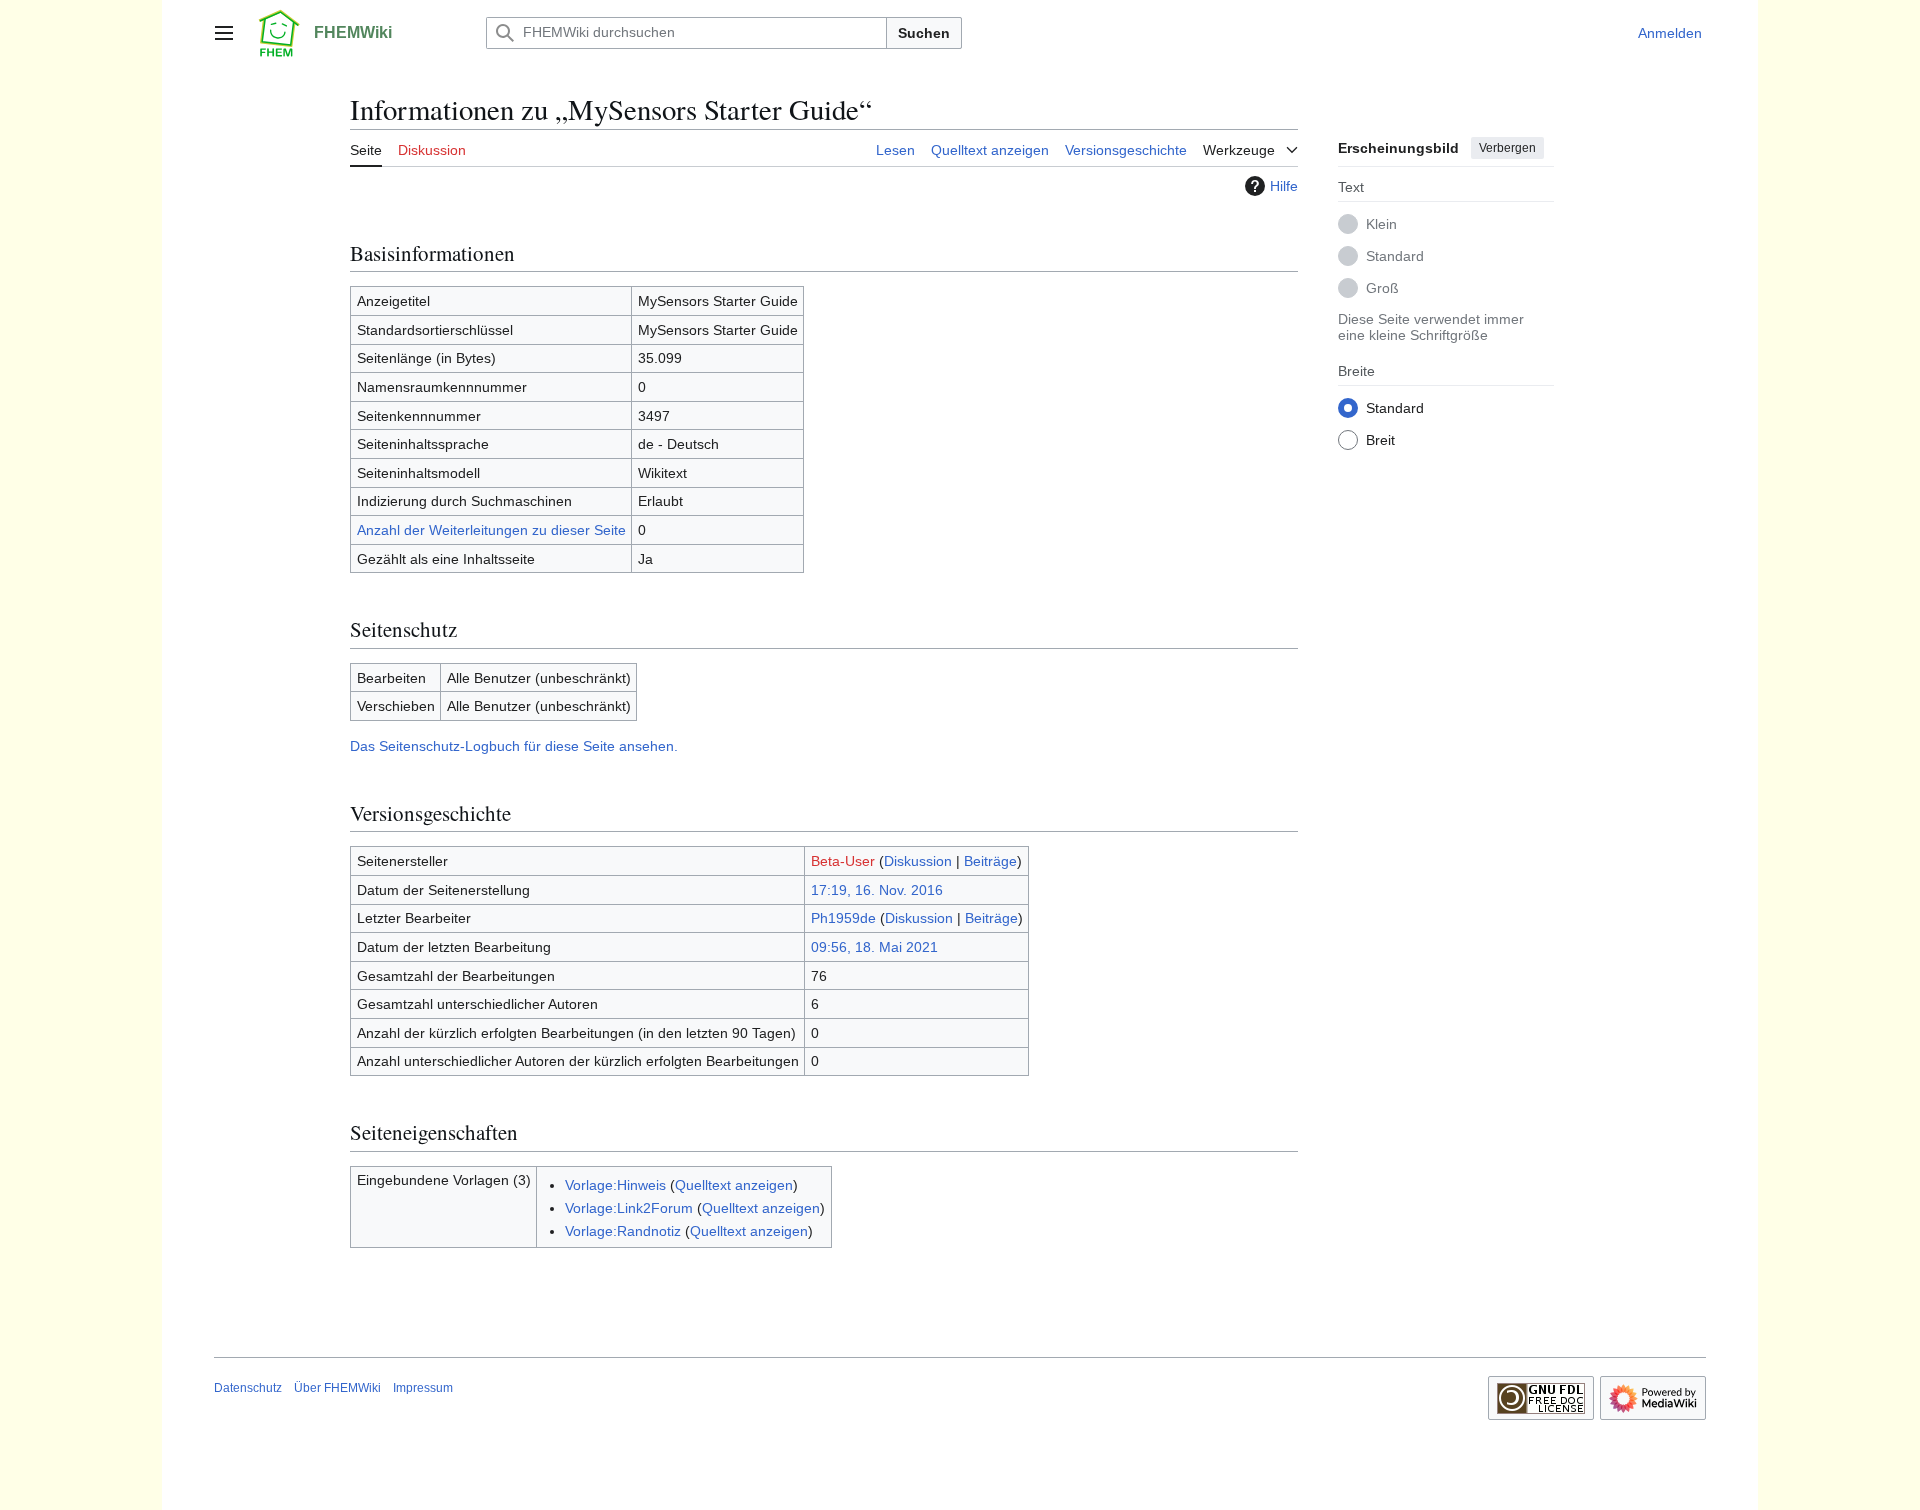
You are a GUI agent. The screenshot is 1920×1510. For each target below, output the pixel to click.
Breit (1380, 439)
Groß (1382, 287)
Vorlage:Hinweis (615, 1185)
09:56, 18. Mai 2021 (874, 947)
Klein (1381, 223)
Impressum (423, 1388)
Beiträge (990, 861)
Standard (1395, 255)
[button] (224, 33)
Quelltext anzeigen (734, 1185)
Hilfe (1284, 186)
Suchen (924, 33)
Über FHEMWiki (337, 1388)
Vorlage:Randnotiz (623, 1231)
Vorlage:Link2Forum (629, 1208)
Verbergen (1507, 148)
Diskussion (918, 861)
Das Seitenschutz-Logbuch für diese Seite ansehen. (514, 746)
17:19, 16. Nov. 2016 (877, 890)
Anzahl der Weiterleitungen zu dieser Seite (491, 530)
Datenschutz (248, 1388)
